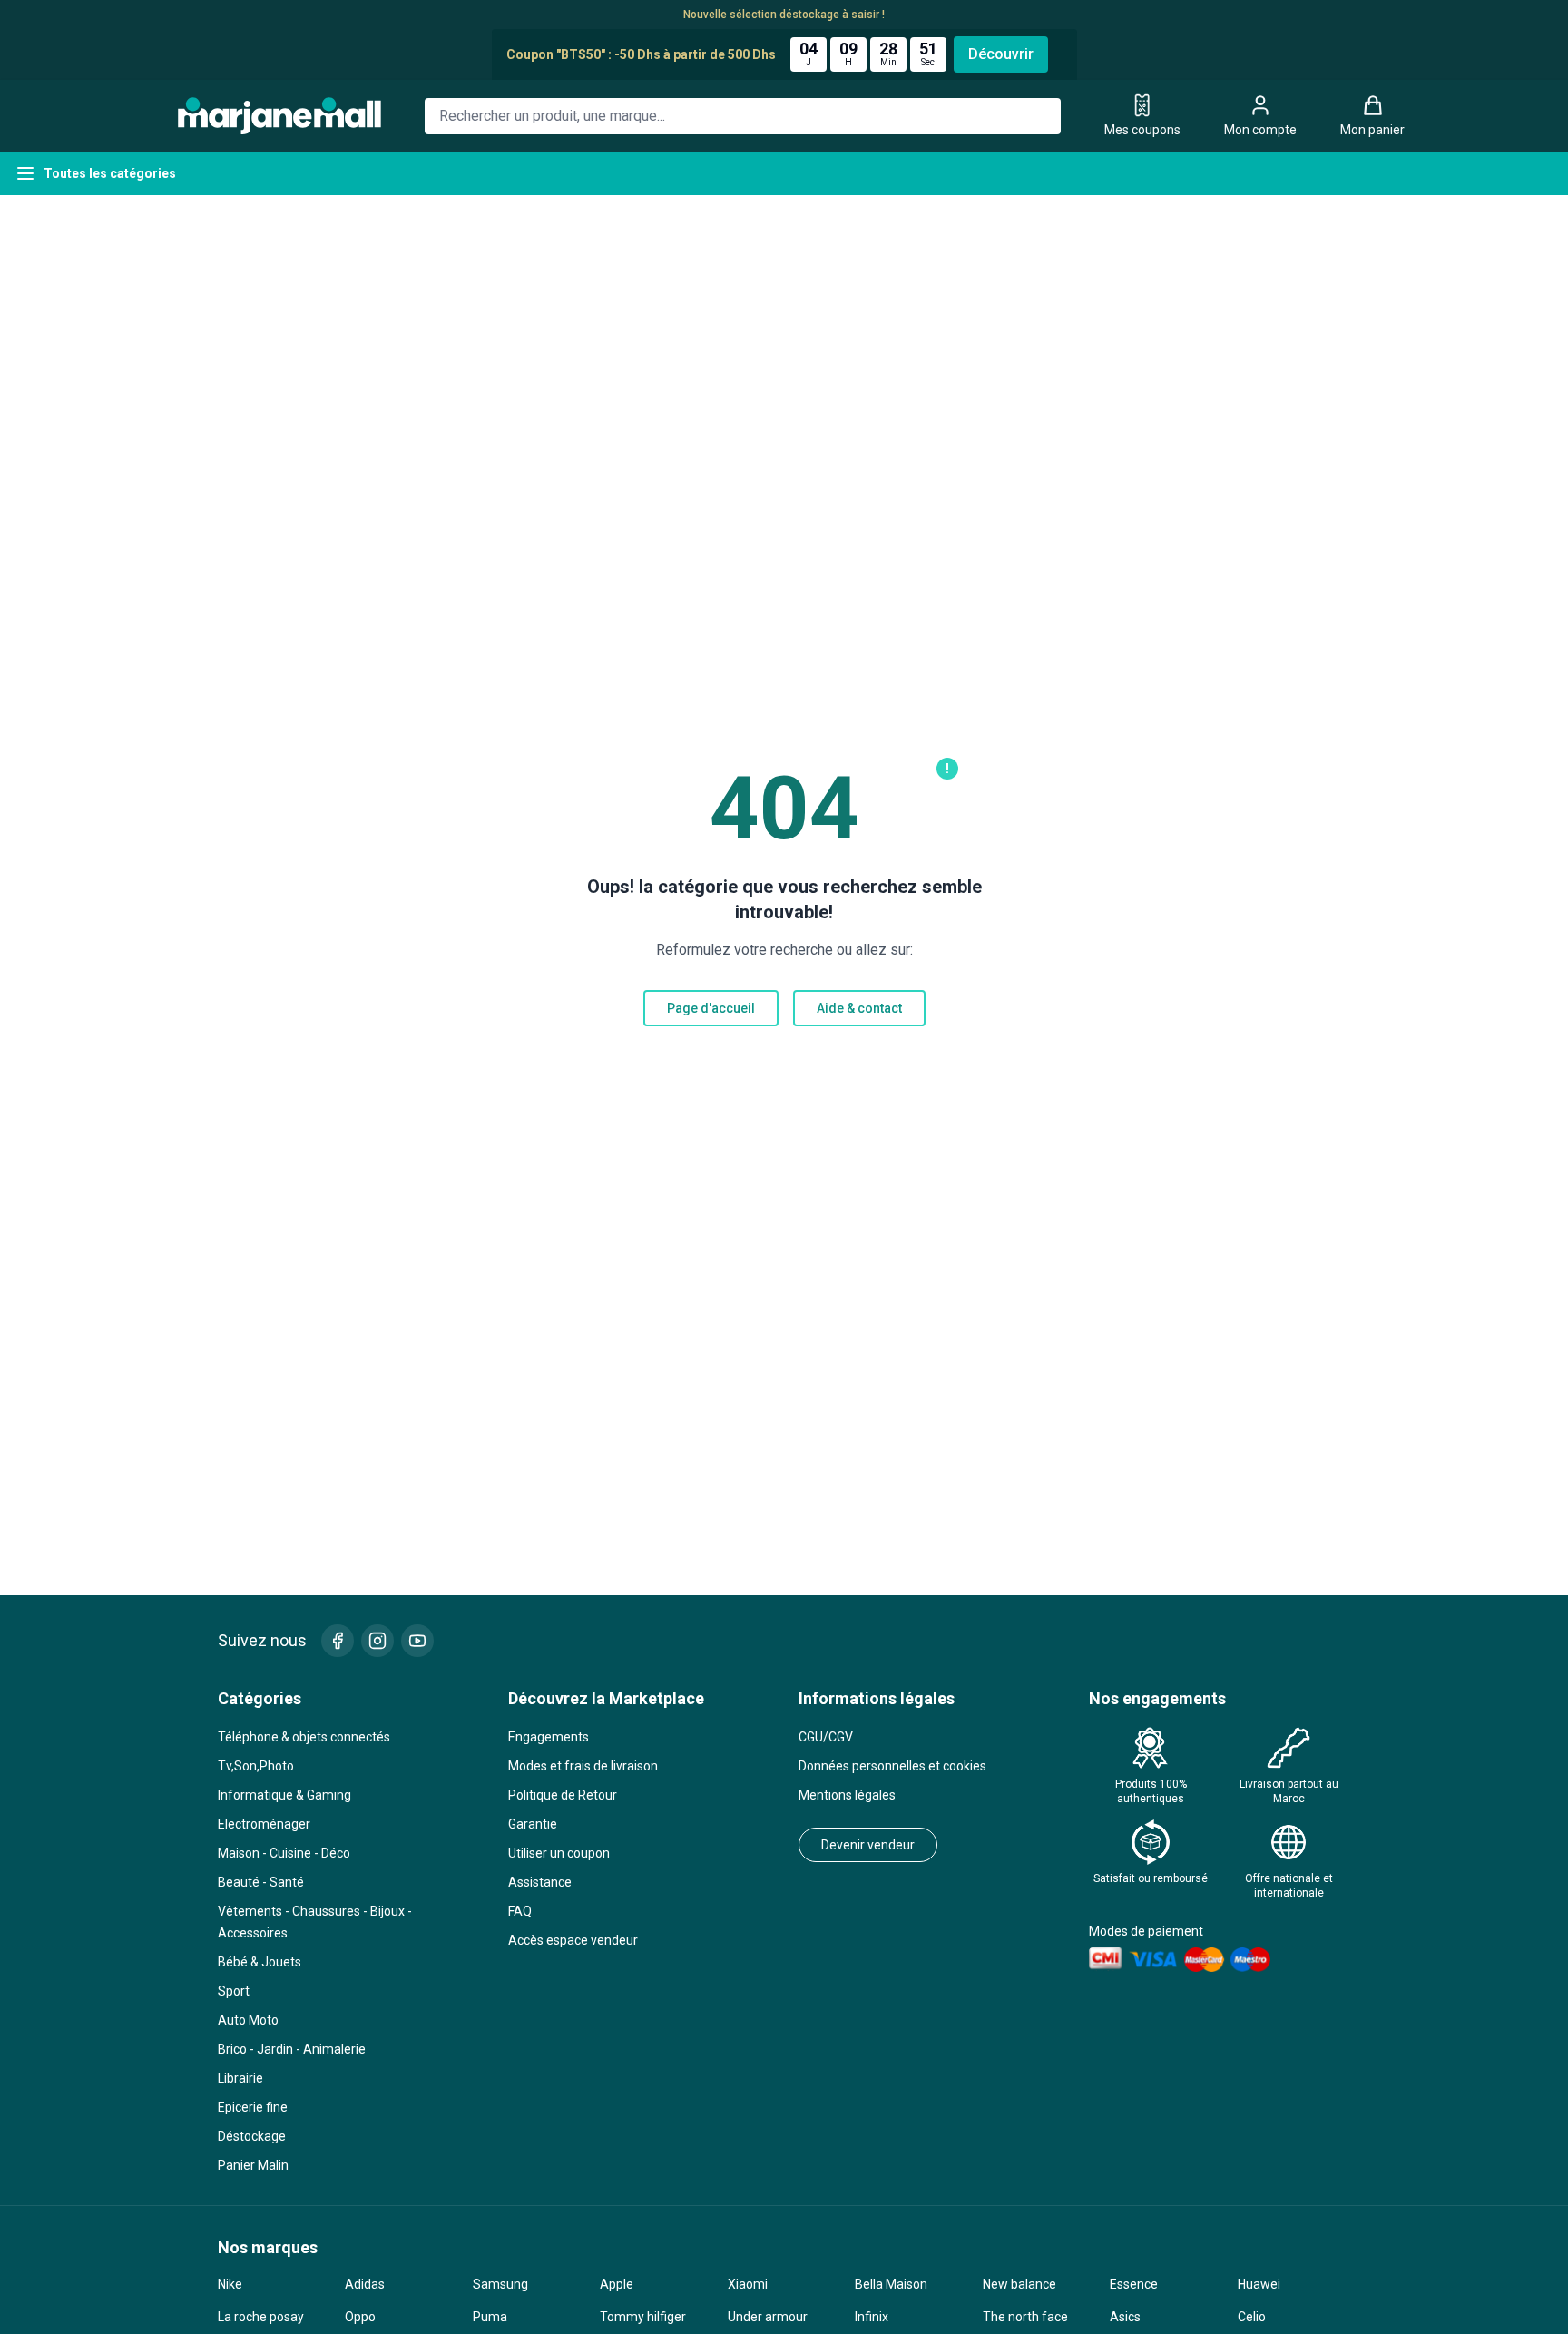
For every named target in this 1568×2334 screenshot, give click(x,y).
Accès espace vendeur (573, 1940)
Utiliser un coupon (559, 1853)
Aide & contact (859, 1008)
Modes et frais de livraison (583, 1766)
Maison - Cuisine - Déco (284, 1853)
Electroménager (264, 1824)
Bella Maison (891, 2284)
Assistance (540, 1882)
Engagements (549, 1737)
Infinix (872, 2317)
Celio (1252, 2317)
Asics (1125, 2317)
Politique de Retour (563, 1795)
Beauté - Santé (261, 1882)
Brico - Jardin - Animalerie (292, 2049)
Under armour (768, 2317)
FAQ (520, 1911)
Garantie (533, 1824)
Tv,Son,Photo (256, 1766)
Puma (490, 2317)
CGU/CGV (826, 1737)
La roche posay (261, 2317)
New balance (1019, 2284)
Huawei (1259, 2284)
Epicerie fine (253, 2107)
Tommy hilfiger (643, 2317)
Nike (230, 2284)
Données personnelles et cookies (892, 1766)
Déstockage (252, 2136)
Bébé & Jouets (260, 1962)
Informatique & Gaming (284, 1795)
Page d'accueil (711, 1008)
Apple (617, 2284)
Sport (234, 1991)
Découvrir (1001, 54)
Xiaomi (748, 2284)
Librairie (240, 2078)
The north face (1025, 2317)
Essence (1134, 2284)
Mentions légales (847, 1795)
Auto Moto (248, 2020)
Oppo (360, 2317)
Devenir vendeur (868, 1845)
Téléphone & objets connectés (304, 1737)
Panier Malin (253, 2165)
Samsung (500, 2284)
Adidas (365, 2284)
